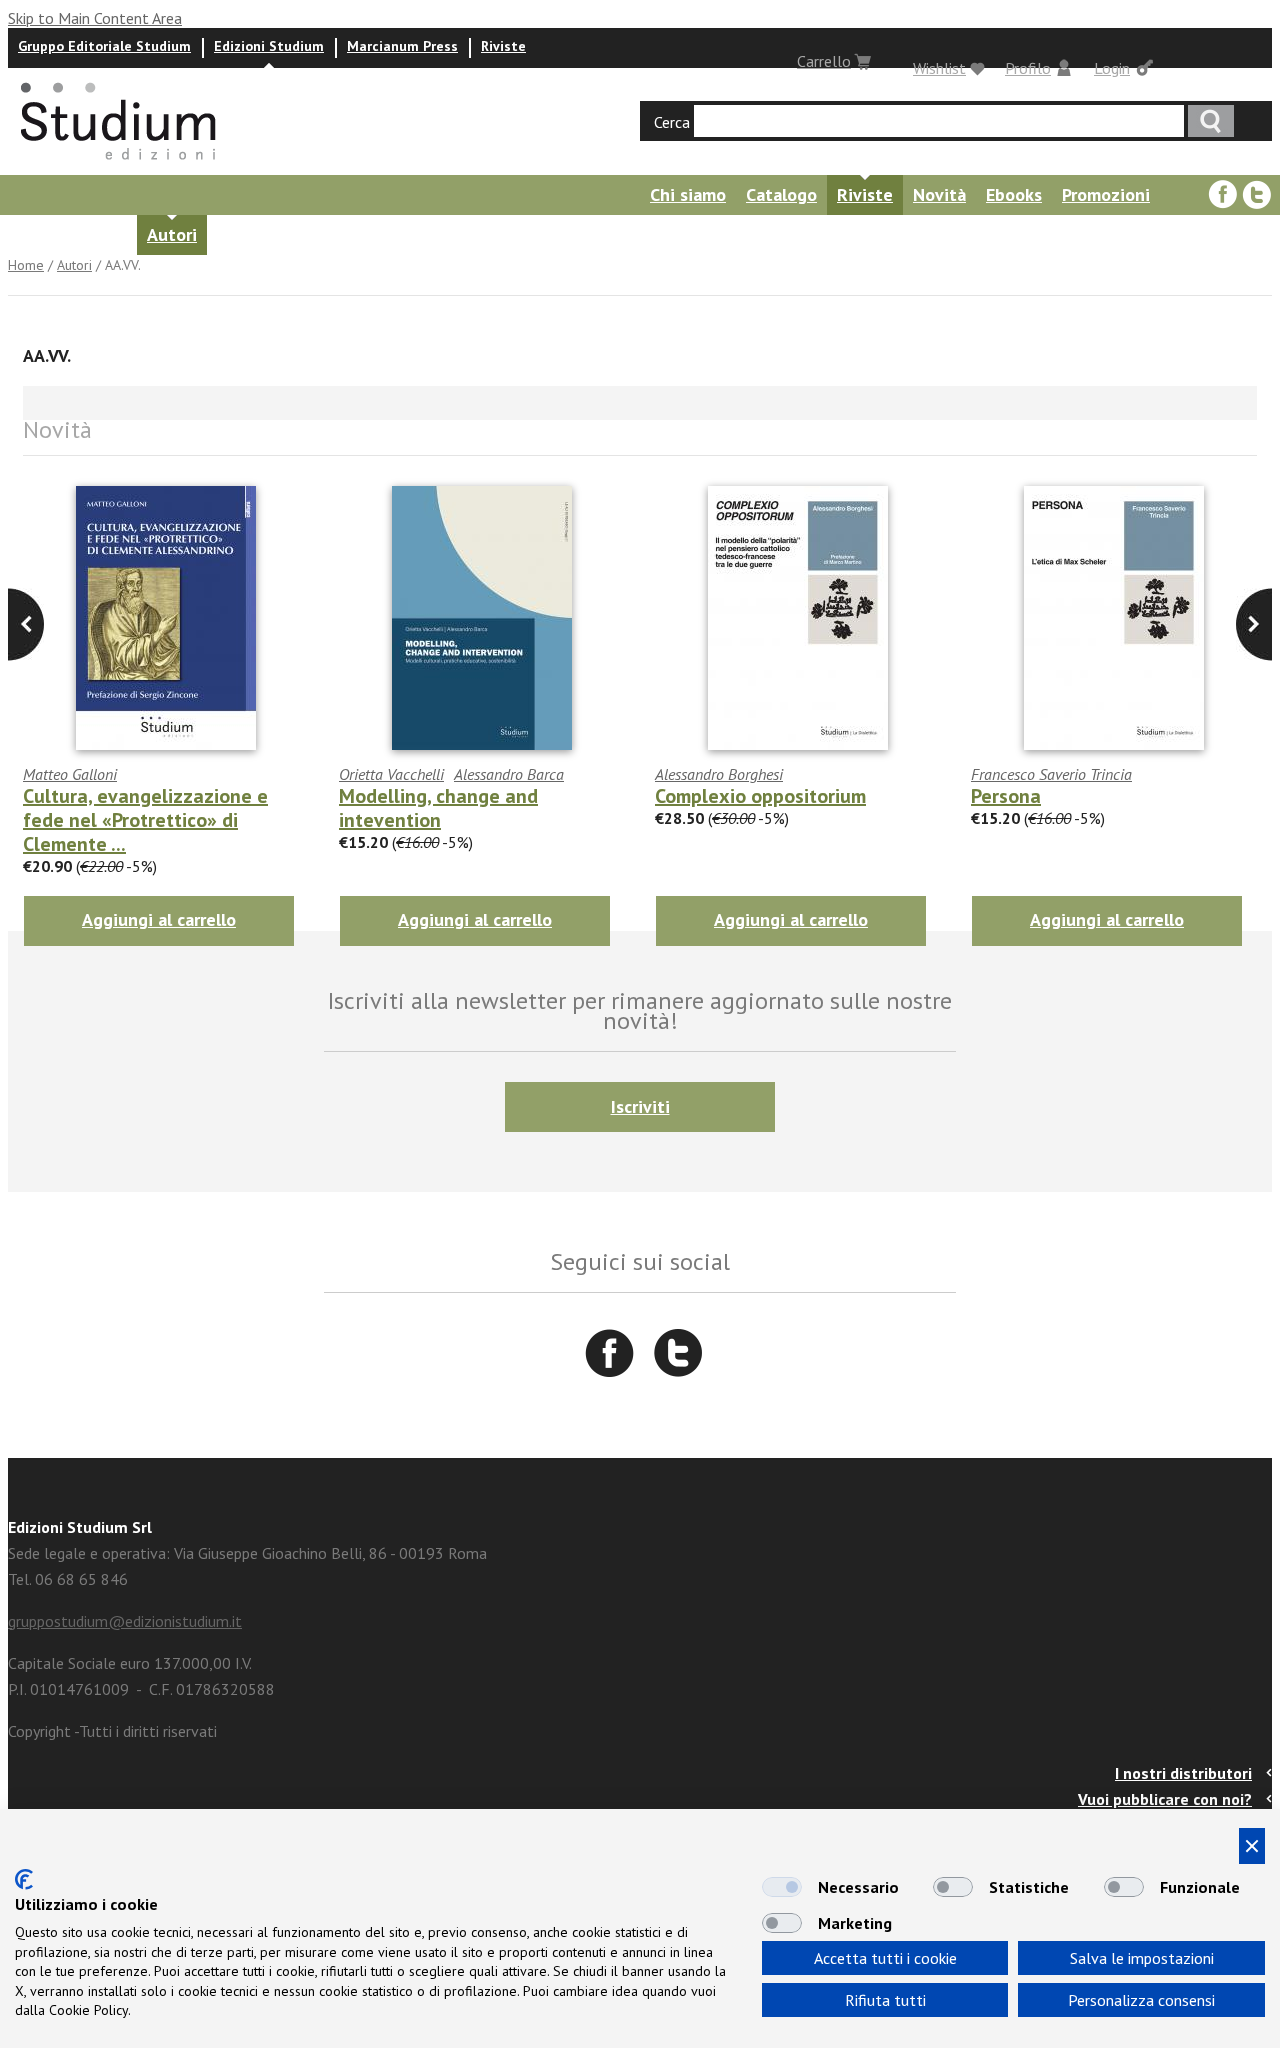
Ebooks (1014, 194)
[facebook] (1223, 195)
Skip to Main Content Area (95, 18)
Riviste (503, 46)
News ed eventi (279, 234)
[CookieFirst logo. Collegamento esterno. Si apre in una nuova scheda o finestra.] (24, 1879)
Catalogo (781, 194)
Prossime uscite (65, 234)
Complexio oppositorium (760, 796)
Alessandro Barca (509, 774)
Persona (1006, 796)
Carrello (824, 61)
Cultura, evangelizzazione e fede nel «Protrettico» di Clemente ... (145, 820)
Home (26, 265)
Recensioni (405, 234)
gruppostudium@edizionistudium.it (125, 1621)
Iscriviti (640, 1106)
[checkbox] (782, 1887)
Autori (172, 234)
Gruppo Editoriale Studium (104, 46)
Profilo (1028, 68)
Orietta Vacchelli (391, 774)
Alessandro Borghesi (719, 774)
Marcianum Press (402, 46)
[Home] (120, 166)
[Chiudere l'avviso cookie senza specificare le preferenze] (1252, 1846)
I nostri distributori (1183, 1773)
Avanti (26, 624)
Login (1112, 68)
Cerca (672, 122)
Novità (939, 194)
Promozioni (1106, 194)
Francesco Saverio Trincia (1051, 774)
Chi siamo (688, 194)
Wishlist (939, 68)
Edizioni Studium (269, 46)
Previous (1254, 624)
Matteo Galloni (70, 774)
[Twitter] (1257, 195)
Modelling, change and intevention (438, 808)
